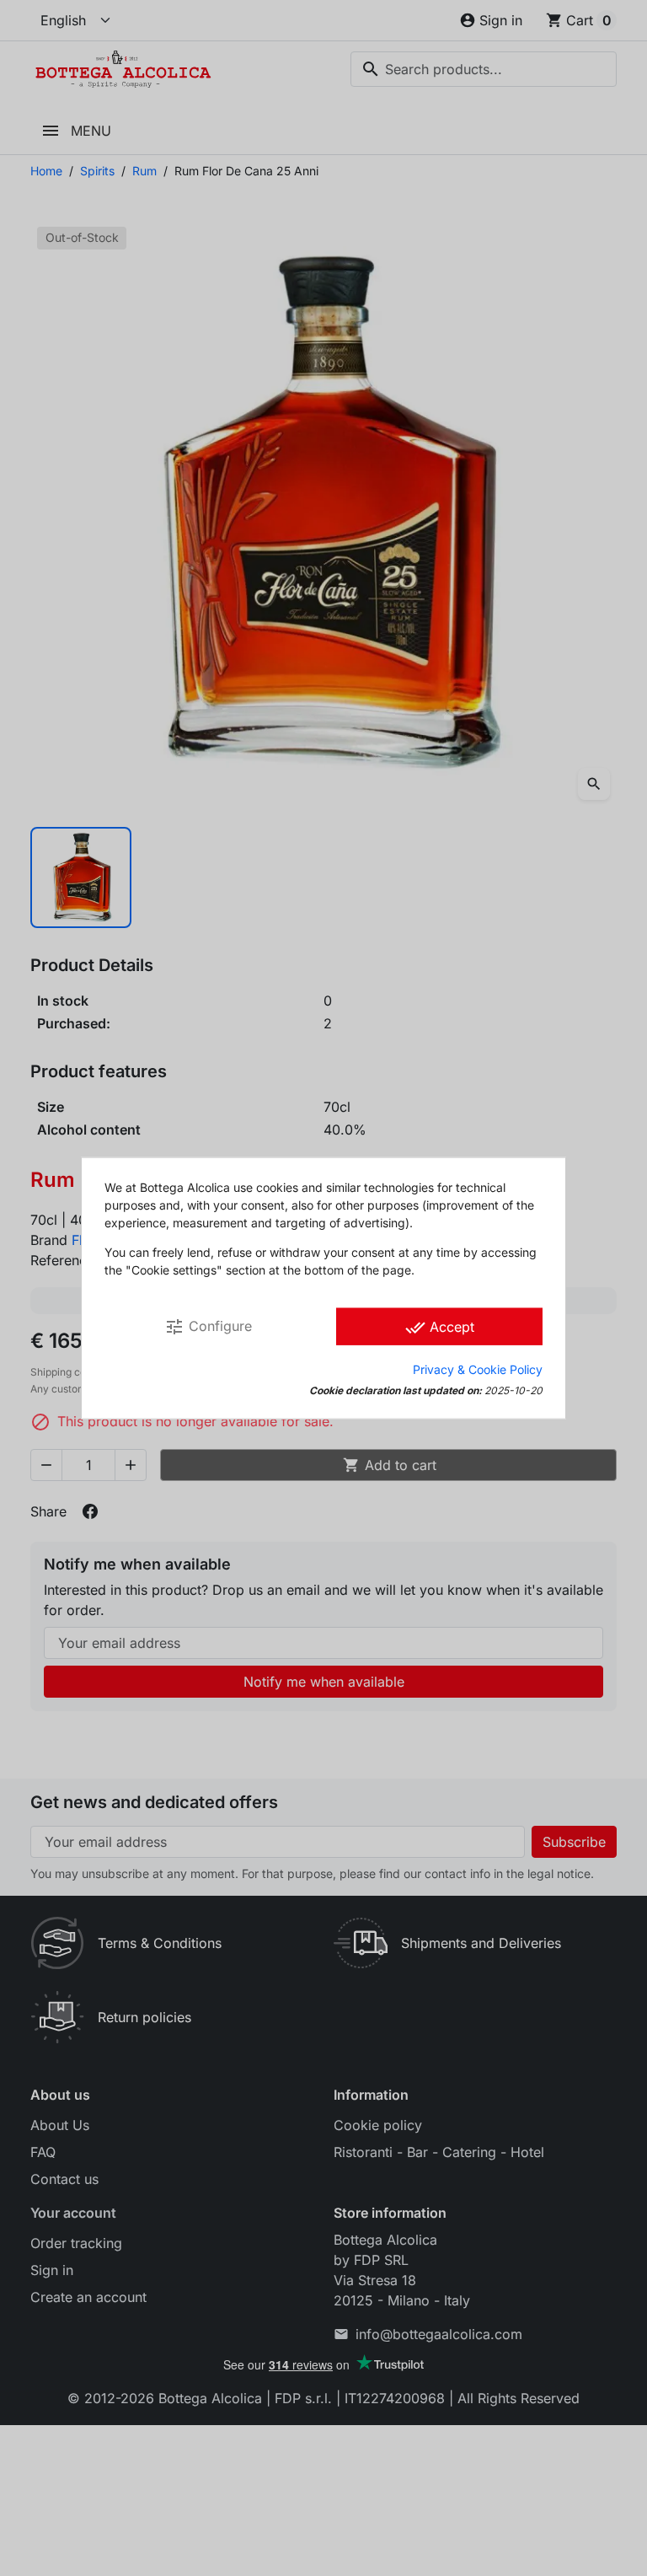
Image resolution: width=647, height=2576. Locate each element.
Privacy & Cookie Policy (478, 1368)
